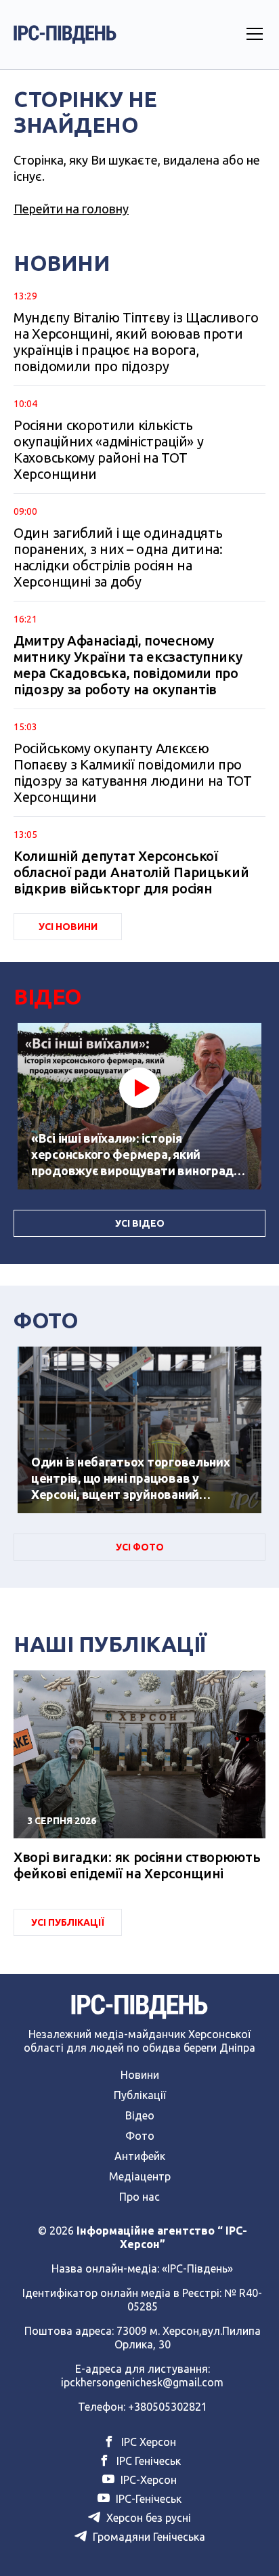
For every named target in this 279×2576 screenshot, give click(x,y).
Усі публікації (68, 1922)
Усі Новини (68, 927)
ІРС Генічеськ (147, 2461)
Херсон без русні (147, 2518)
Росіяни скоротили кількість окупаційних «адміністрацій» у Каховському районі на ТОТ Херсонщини (108, 449)
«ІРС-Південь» (197, 2268)
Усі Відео (140, 1223)
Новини (140, 2075)
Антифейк (140, 2156)
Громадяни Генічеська (148, 2537)
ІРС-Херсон (147, 2480)
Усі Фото (140, 1547)
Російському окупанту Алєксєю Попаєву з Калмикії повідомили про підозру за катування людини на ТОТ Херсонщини (133, 773)
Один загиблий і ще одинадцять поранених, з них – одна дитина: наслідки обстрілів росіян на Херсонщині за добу (118, 557)
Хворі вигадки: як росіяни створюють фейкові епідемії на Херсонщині (137, 1865)
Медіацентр (140, 2176)
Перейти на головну (71, 209)
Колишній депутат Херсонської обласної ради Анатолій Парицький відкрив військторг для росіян (131, 872)
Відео (140, 2115)
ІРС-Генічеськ (147, 2499)
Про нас (139, 2197)
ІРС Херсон (147, 2442)
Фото (140, 2136)
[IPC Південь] (65, 35)
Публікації (140, 2095)
